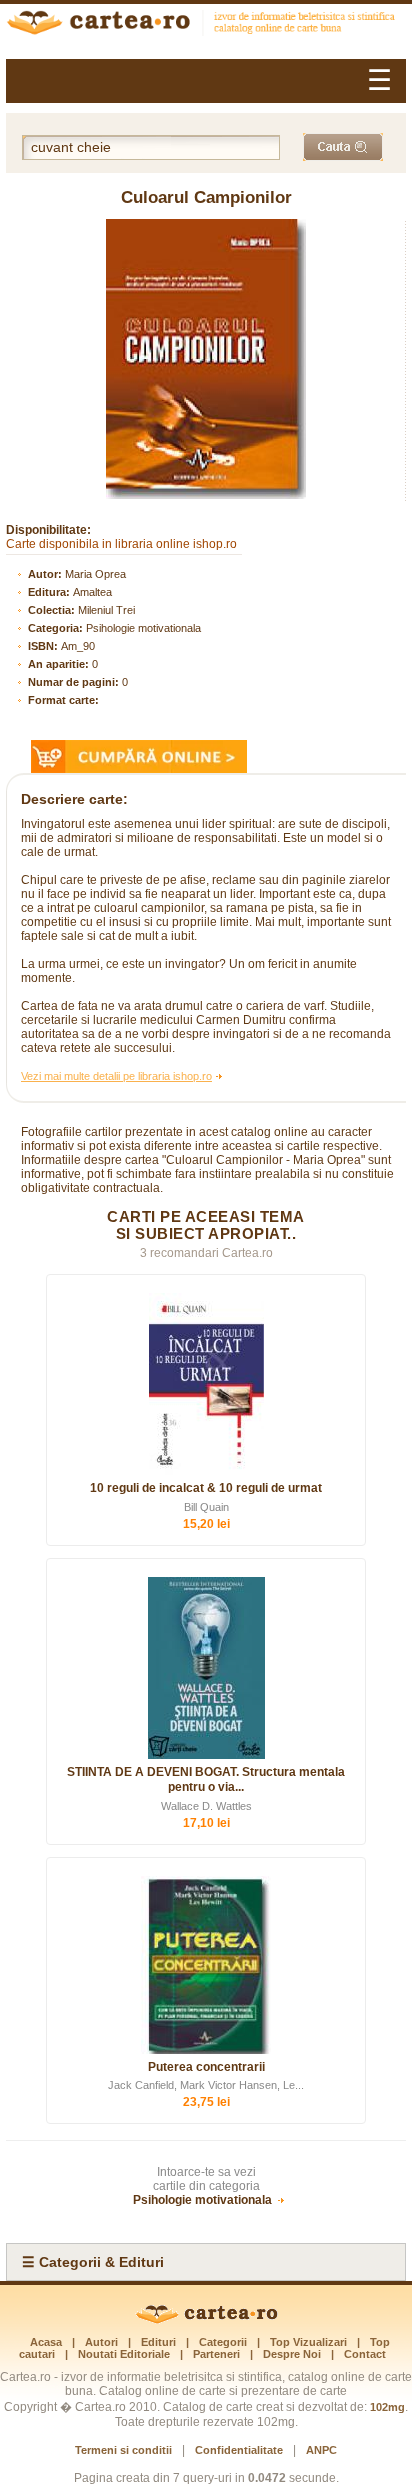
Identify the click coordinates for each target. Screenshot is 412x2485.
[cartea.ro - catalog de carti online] (206, 2320)
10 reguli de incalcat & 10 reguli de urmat (206, 1488)
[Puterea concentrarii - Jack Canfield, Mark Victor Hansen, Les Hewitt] (206, 1965)
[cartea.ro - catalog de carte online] (206, 25)
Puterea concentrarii (206, 2067)
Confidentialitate (239, 2450)
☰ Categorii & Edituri (93, 2262)
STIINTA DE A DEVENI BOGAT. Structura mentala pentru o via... (206, 1780)
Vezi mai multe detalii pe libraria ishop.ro (116, 1076)
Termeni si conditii (123, 2450)
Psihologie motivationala (143, 628)
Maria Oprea (95, 574)
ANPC (321, 2450)
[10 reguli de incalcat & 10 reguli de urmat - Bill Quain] (206, 1384)
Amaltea (92, 592)
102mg (387, 2407)
